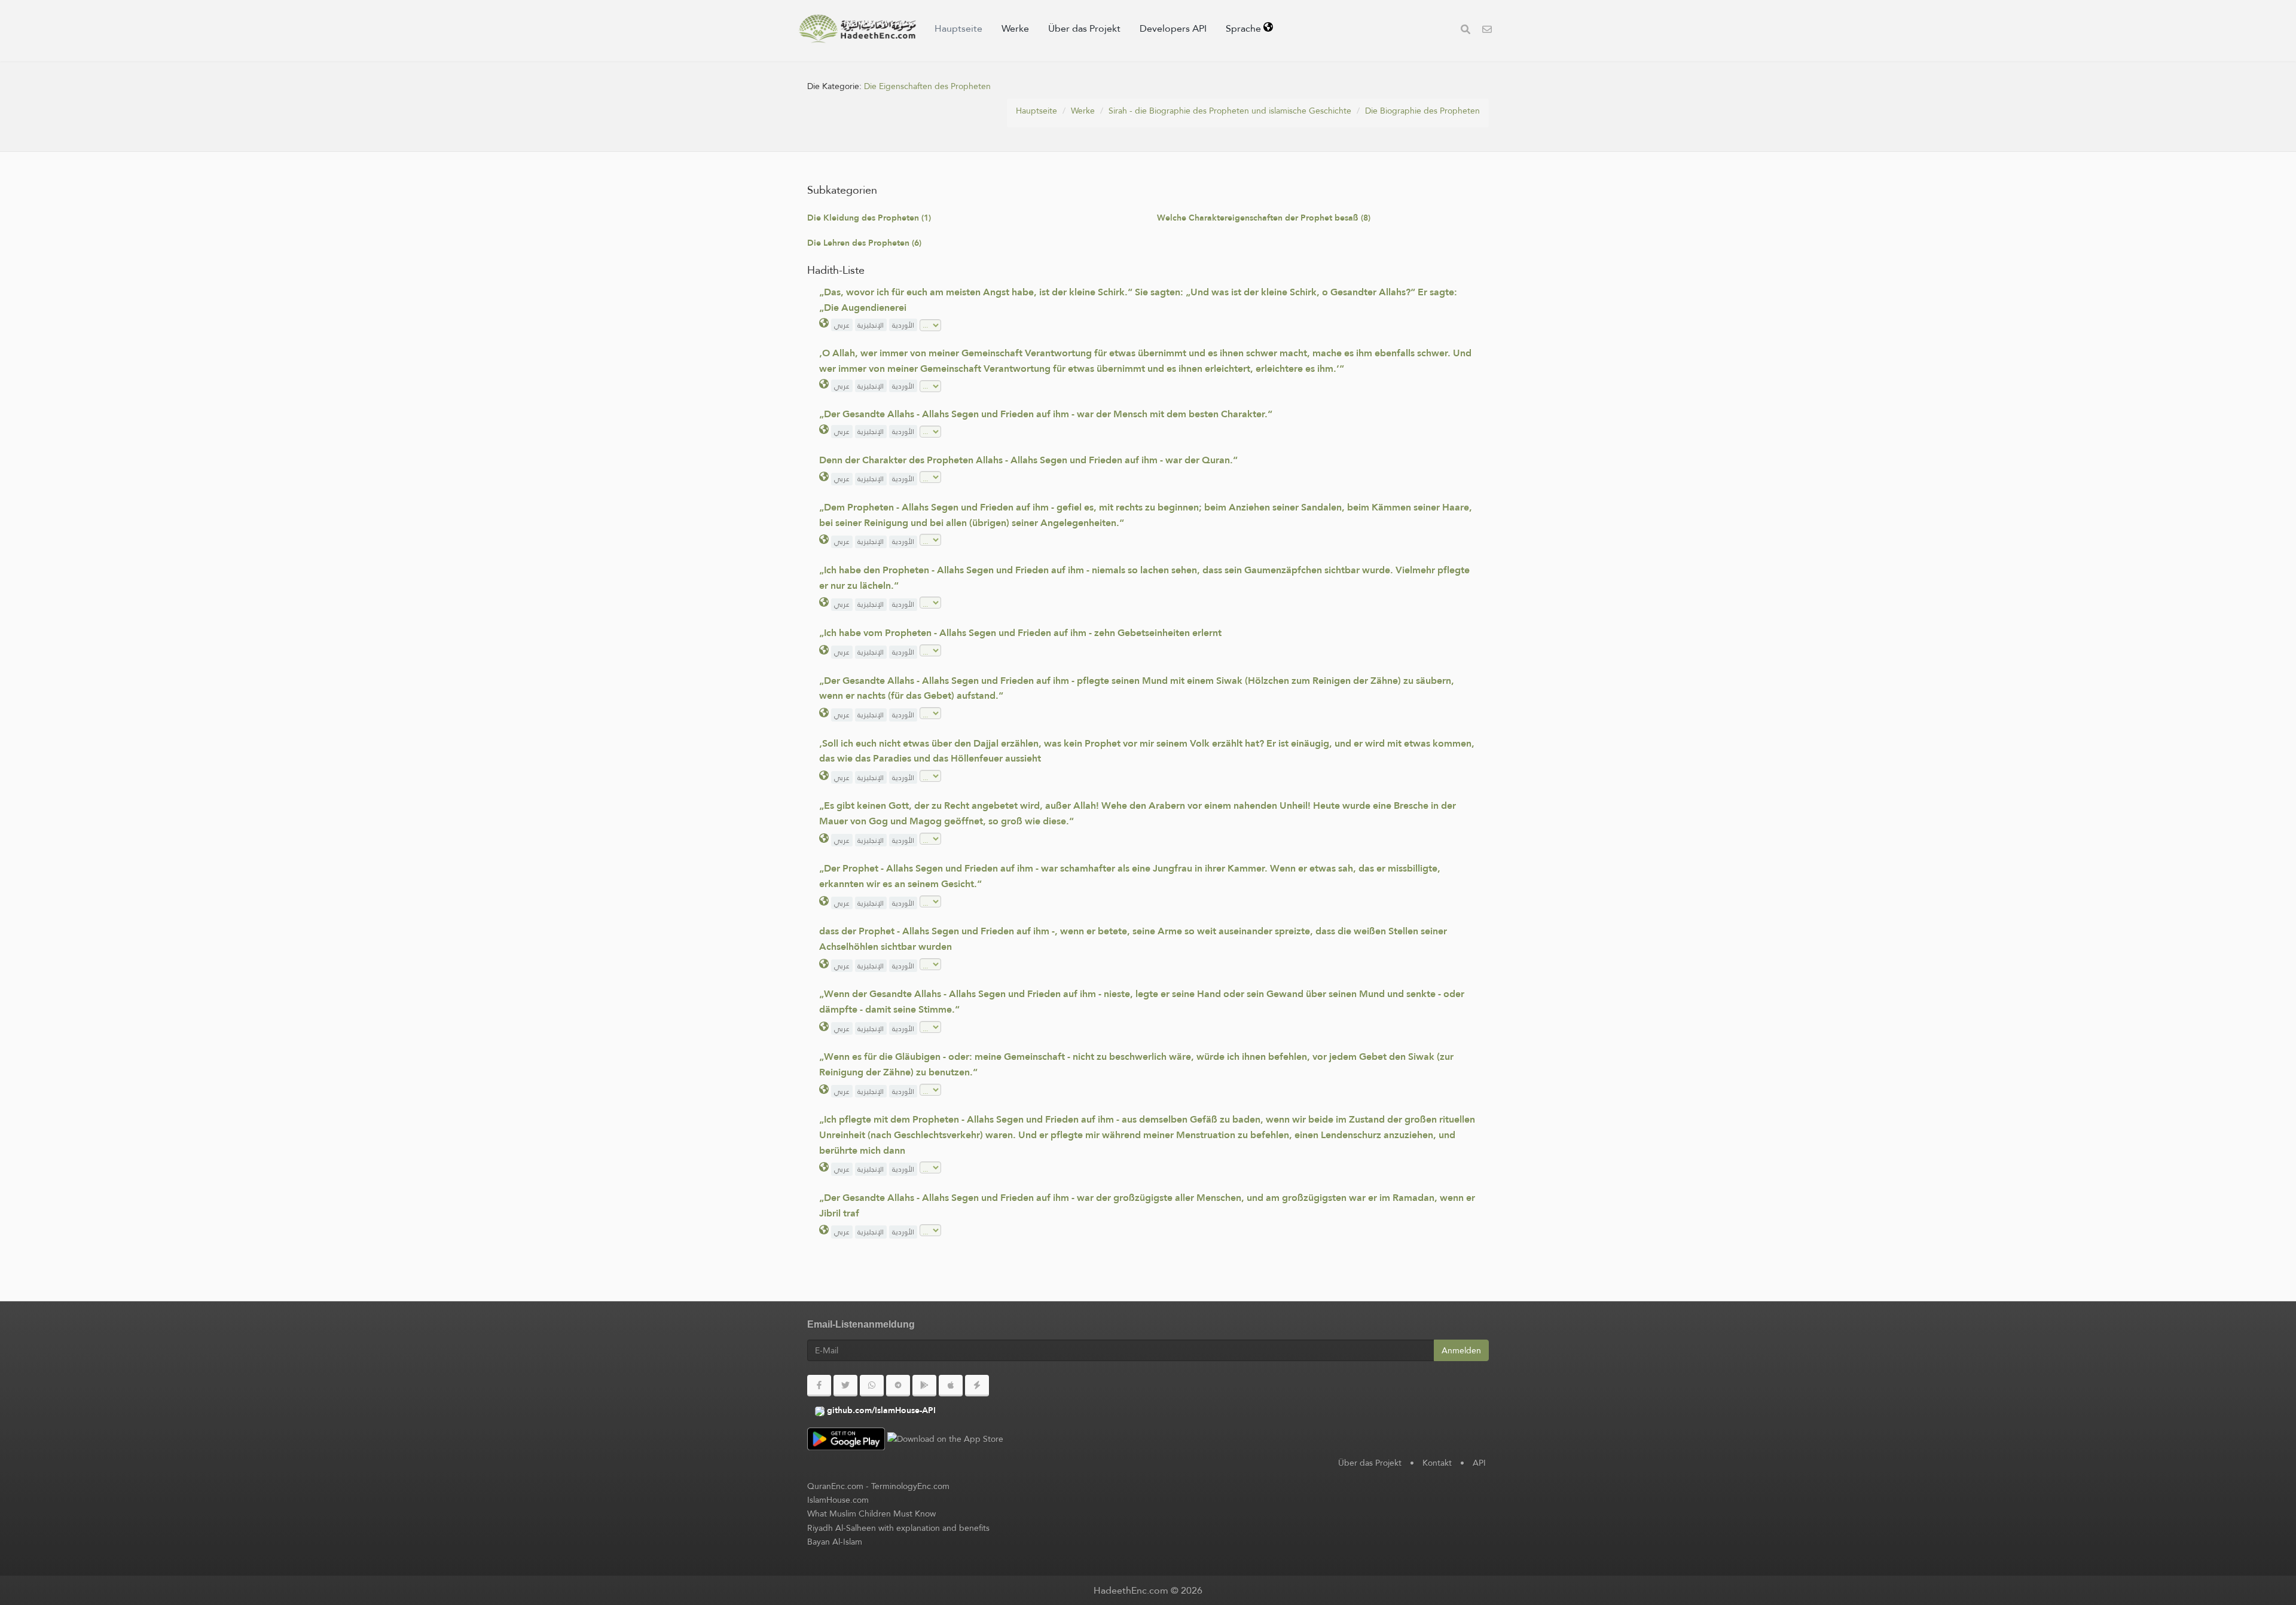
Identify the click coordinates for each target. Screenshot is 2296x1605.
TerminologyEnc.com (910, 1486)
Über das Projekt (1084, 28)
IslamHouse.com (838, 1500)
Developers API (1173, 28)
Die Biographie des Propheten (1422, 111)
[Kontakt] (1487, 31)
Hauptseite (958, 28)
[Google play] (924, 1386)
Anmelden (1461, 1350)
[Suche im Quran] (1465, 31)
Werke (1015, 28)
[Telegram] (898, 1386)
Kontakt (1437, 1463)
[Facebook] (819, 1386)
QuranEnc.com (835, 1486)
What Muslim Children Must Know (871, 1514)
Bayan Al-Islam (835, 1542)
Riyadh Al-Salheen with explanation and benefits (898, 1528)
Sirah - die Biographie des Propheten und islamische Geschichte (1230, 111)
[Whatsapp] (872, 1386)
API (1479, 1463)
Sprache (1245, 28)
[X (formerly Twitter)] (845, 1386)
